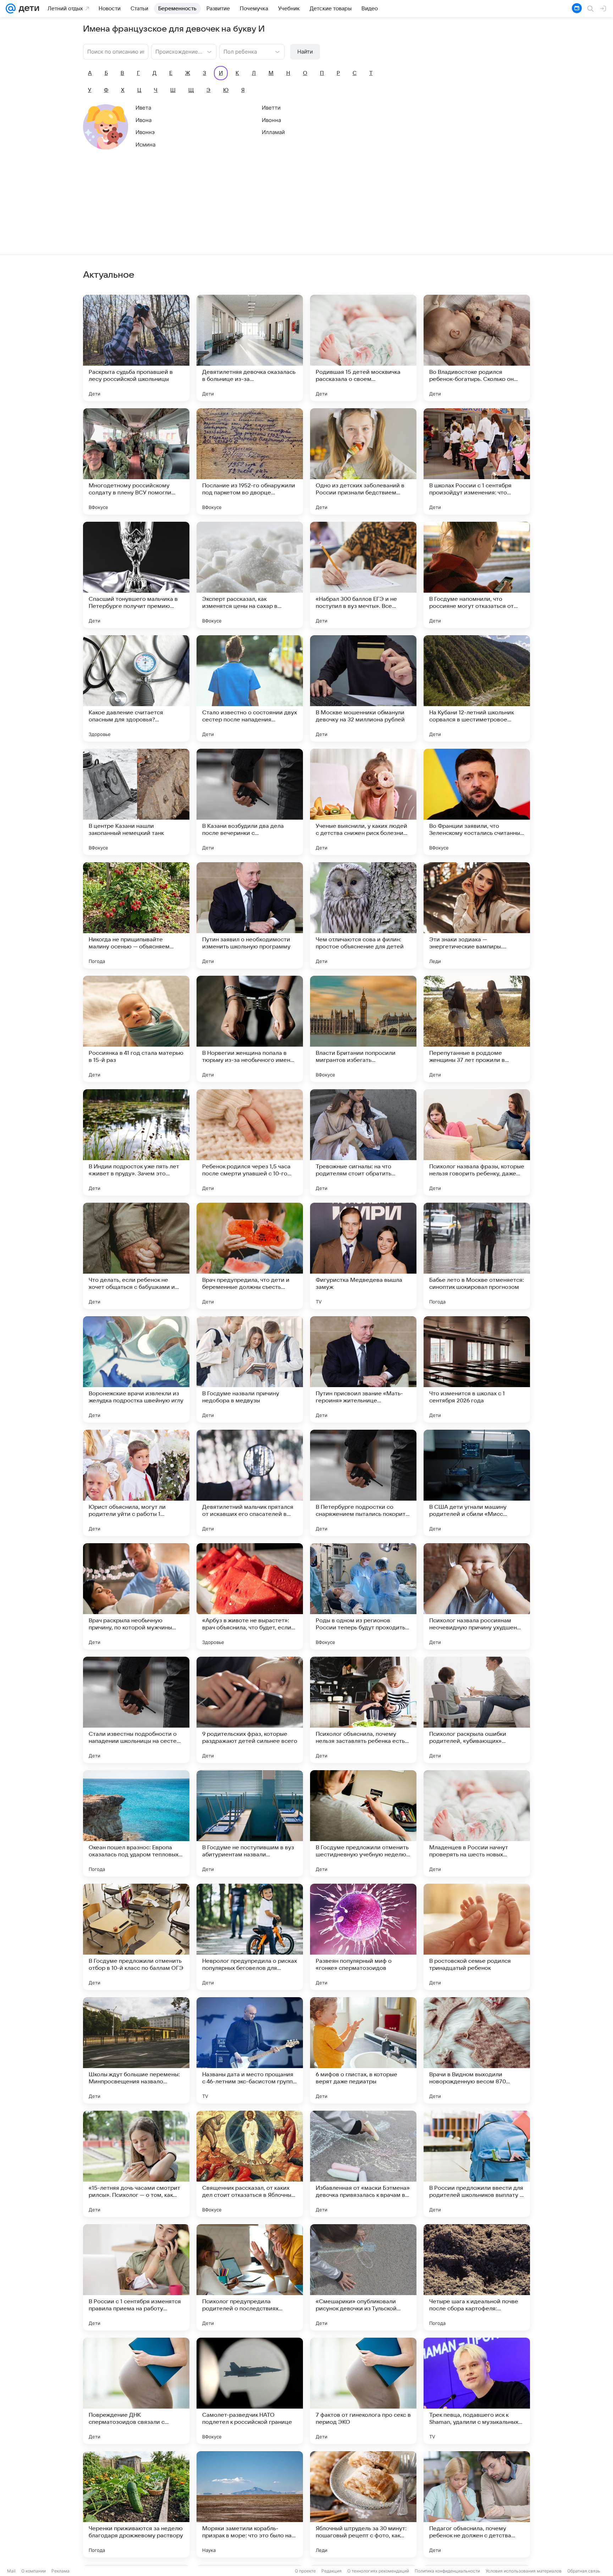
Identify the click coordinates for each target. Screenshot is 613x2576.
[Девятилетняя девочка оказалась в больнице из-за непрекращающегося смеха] (250, 348)
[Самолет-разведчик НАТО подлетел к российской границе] (250, 2391)
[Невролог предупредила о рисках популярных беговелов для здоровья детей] (250, 1937)
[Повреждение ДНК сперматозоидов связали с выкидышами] (136, 2391)
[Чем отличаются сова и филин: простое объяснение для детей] (363, 915)
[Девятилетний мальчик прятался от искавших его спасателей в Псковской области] (250, 1483)
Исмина (145, 145)
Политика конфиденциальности (447, 2571)
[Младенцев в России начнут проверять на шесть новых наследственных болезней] (477, 1823)
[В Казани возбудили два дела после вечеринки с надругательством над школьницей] (250, 802)
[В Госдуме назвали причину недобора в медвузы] (250, 1369)
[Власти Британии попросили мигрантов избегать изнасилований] (363, 1029)
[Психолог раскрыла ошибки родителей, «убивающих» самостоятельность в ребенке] (477, 1710)
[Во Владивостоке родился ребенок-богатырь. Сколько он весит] (477, 348)
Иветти (271, 108)
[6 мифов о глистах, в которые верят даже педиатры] (363, 2050)
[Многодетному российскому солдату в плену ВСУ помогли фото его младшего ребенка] (136, 461)
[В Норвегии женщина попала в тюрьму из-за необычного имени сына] (250, 1029)
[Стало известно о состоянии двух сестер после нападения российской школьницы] (250, 688)
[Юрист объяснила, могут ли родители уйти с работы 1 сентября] (136, 1483)
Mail (11, 2571)
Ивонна (271, 120)
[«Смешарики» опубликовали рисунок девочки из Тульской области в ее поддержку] (363, 2277)
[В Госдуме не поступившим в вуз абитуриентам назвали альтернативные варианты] (250, 1823)
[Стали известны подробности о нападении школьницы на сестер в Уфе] (136, 1710)
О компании (34, 2571)
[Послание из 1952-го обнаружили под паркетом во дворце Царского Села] (250, 461)
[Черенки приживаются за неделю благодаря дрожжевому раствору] (136, 2504)
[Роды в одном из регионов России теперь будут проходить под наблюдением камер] (363, 1596)
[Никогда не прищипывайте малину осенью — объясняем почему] (136, 915)
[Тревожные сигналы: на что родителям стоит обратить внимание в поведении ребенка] (363, 1142)
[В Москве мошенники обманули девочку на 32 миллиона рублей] (363, 688)
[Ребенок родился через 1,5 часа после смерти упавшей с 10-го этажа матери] (250, 1142)
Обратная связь (584, 2571)
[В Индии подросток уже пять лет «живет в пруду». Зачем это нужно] (136, 1142)
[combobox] (177, 51)
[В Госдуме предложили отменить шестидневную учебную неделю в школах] (363, 1823)
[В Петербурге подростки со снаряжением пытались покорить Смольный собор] (363, 1483)
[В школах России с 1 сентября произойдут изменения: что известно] (477, 461)
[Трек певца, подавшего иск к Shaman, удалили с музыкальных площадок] (477, 2391)
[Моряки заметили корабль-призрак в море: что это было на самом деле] (250, 2504)
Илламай (273, 132)
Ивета (143, 108)
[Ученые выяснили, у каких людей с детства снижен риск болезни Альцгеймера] (363, 802)
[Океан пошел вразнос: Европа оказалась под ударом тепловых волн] (136, 1823)
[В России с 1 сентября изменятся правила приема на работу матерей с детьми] (136, 2277)
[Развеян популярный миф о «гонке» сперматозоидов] (363, 1937)
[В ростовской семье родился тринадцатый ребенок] (477, 1937)
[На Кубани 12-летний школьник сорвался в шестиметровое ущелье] (477, 688)
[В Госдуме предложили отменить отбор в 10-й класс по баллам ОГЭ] (136, 1937)
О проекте (305, 2571)
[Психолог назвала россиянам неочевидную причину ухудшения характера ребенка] (477, 1596)
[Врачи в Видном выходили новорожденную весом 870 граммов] (477, 2050)
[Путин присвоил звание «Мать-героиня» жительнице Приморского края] (363, 1369)
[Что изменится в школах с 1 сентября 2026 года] (477, 1369)
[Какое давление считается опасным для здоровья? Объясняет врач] (136, 688)
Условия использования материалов (524, 2571)
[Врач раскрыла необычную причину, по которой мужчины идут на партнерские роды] (136, 1596)
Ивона (143, 120)
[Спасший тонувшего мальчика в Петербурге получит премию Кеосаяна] (136, 575)
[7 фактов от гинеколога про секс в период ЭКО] (363, 2391)
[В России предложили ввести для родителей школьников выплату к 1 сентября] (477, 2164)
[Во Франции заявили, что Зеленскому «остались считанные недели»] (477, 802)
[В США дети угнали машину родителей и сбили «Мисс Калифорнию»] (477, 1483)
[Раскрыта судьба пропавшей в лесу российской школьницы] (136, 348)
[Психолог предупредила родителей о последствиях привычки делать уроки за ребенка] (250, 2277)
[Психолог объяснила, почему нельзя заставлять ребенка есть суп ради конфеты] (363, 1710)
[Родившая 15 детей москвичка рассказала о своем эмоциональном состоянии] (363, 348)
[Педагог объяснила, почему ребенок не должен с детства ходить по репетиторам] (477, 2504)
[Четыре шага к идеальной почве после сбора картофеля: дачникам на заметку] (477, 2277)
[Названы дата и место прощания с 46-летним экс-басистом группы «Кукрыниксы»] (250, 2050)
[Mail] (11, 9)
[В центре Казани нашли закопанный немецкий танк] (136, 802)
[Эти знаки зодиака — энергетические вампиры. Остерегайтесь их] (477, 915)
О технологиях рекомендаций (378, 2571)
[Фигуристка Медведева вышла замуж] (363, 1256)
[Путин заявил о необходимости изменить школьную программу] (250, 915)
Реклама (60, 2571)
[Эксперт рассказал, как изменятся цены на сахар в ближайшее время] (250, 575)
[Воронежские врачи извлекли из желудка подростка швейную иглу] (136, 1369)
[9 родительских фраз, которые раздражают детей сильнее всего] (250, 1710)
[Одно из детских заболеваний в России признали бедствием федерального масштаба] (363, 461)
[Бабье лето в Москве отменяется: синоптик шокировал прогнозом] (477, 1256)
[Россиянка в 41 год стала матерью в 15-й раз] (136, 1029)
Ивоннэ (145, 132)
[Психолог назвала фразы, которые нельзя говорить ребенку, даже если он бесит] (477, 1142)
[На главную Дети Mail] (27, 9)
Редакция (332, 2571)
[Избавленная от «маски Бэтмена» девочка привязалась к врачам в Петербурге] (363, 2164)
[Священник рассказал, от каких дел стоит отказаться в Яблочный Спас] (250, 2164)
